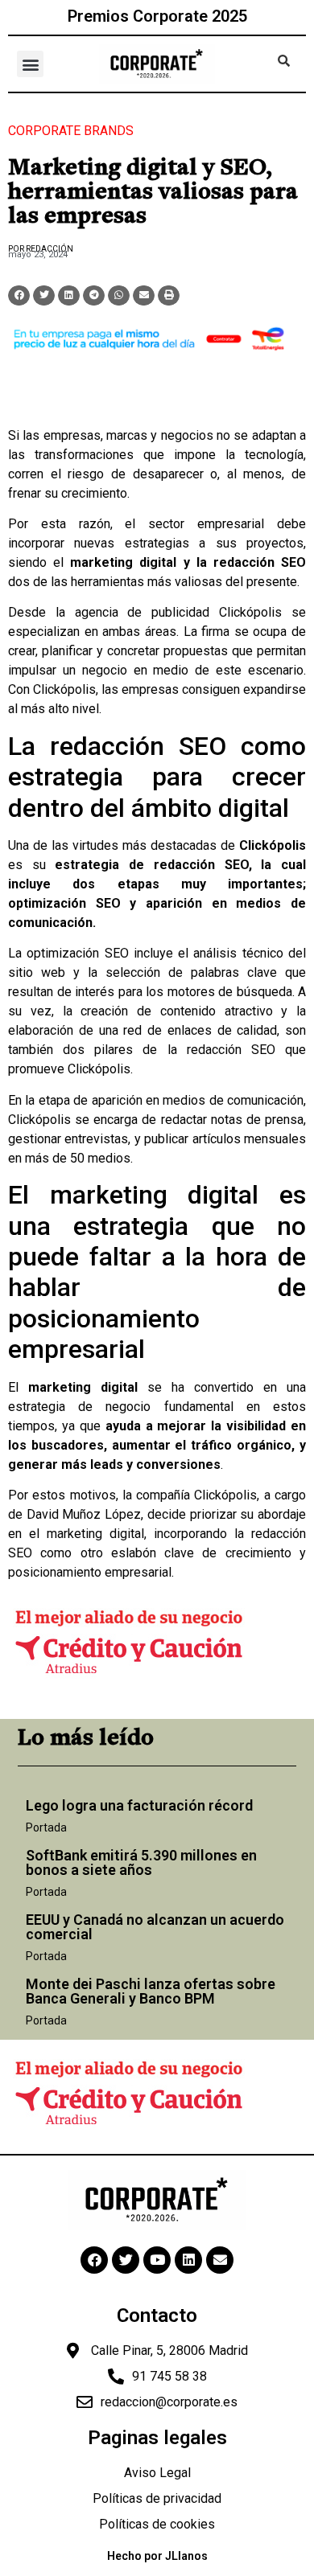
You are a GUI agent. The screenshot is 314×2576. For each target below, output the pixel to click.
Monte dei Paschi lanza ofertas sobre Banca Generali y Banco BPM (151, 1991)
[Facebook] (94, 2260)
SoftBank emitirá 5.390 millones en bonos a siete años (141, 1862)
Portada (46, 1827)
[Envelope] (220, 2260)
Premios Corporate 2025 (157, 16)
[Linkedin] (188, 2260)
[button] (30, 64)
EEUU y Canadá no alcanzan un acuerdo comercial (155, 1927)
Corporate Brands (71, 131)
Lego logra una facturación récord (139, 1805)
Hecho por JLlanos (157, 2556)
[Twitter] (126, 2260)
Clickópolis (250, 612)
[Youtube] (157, 2260)
